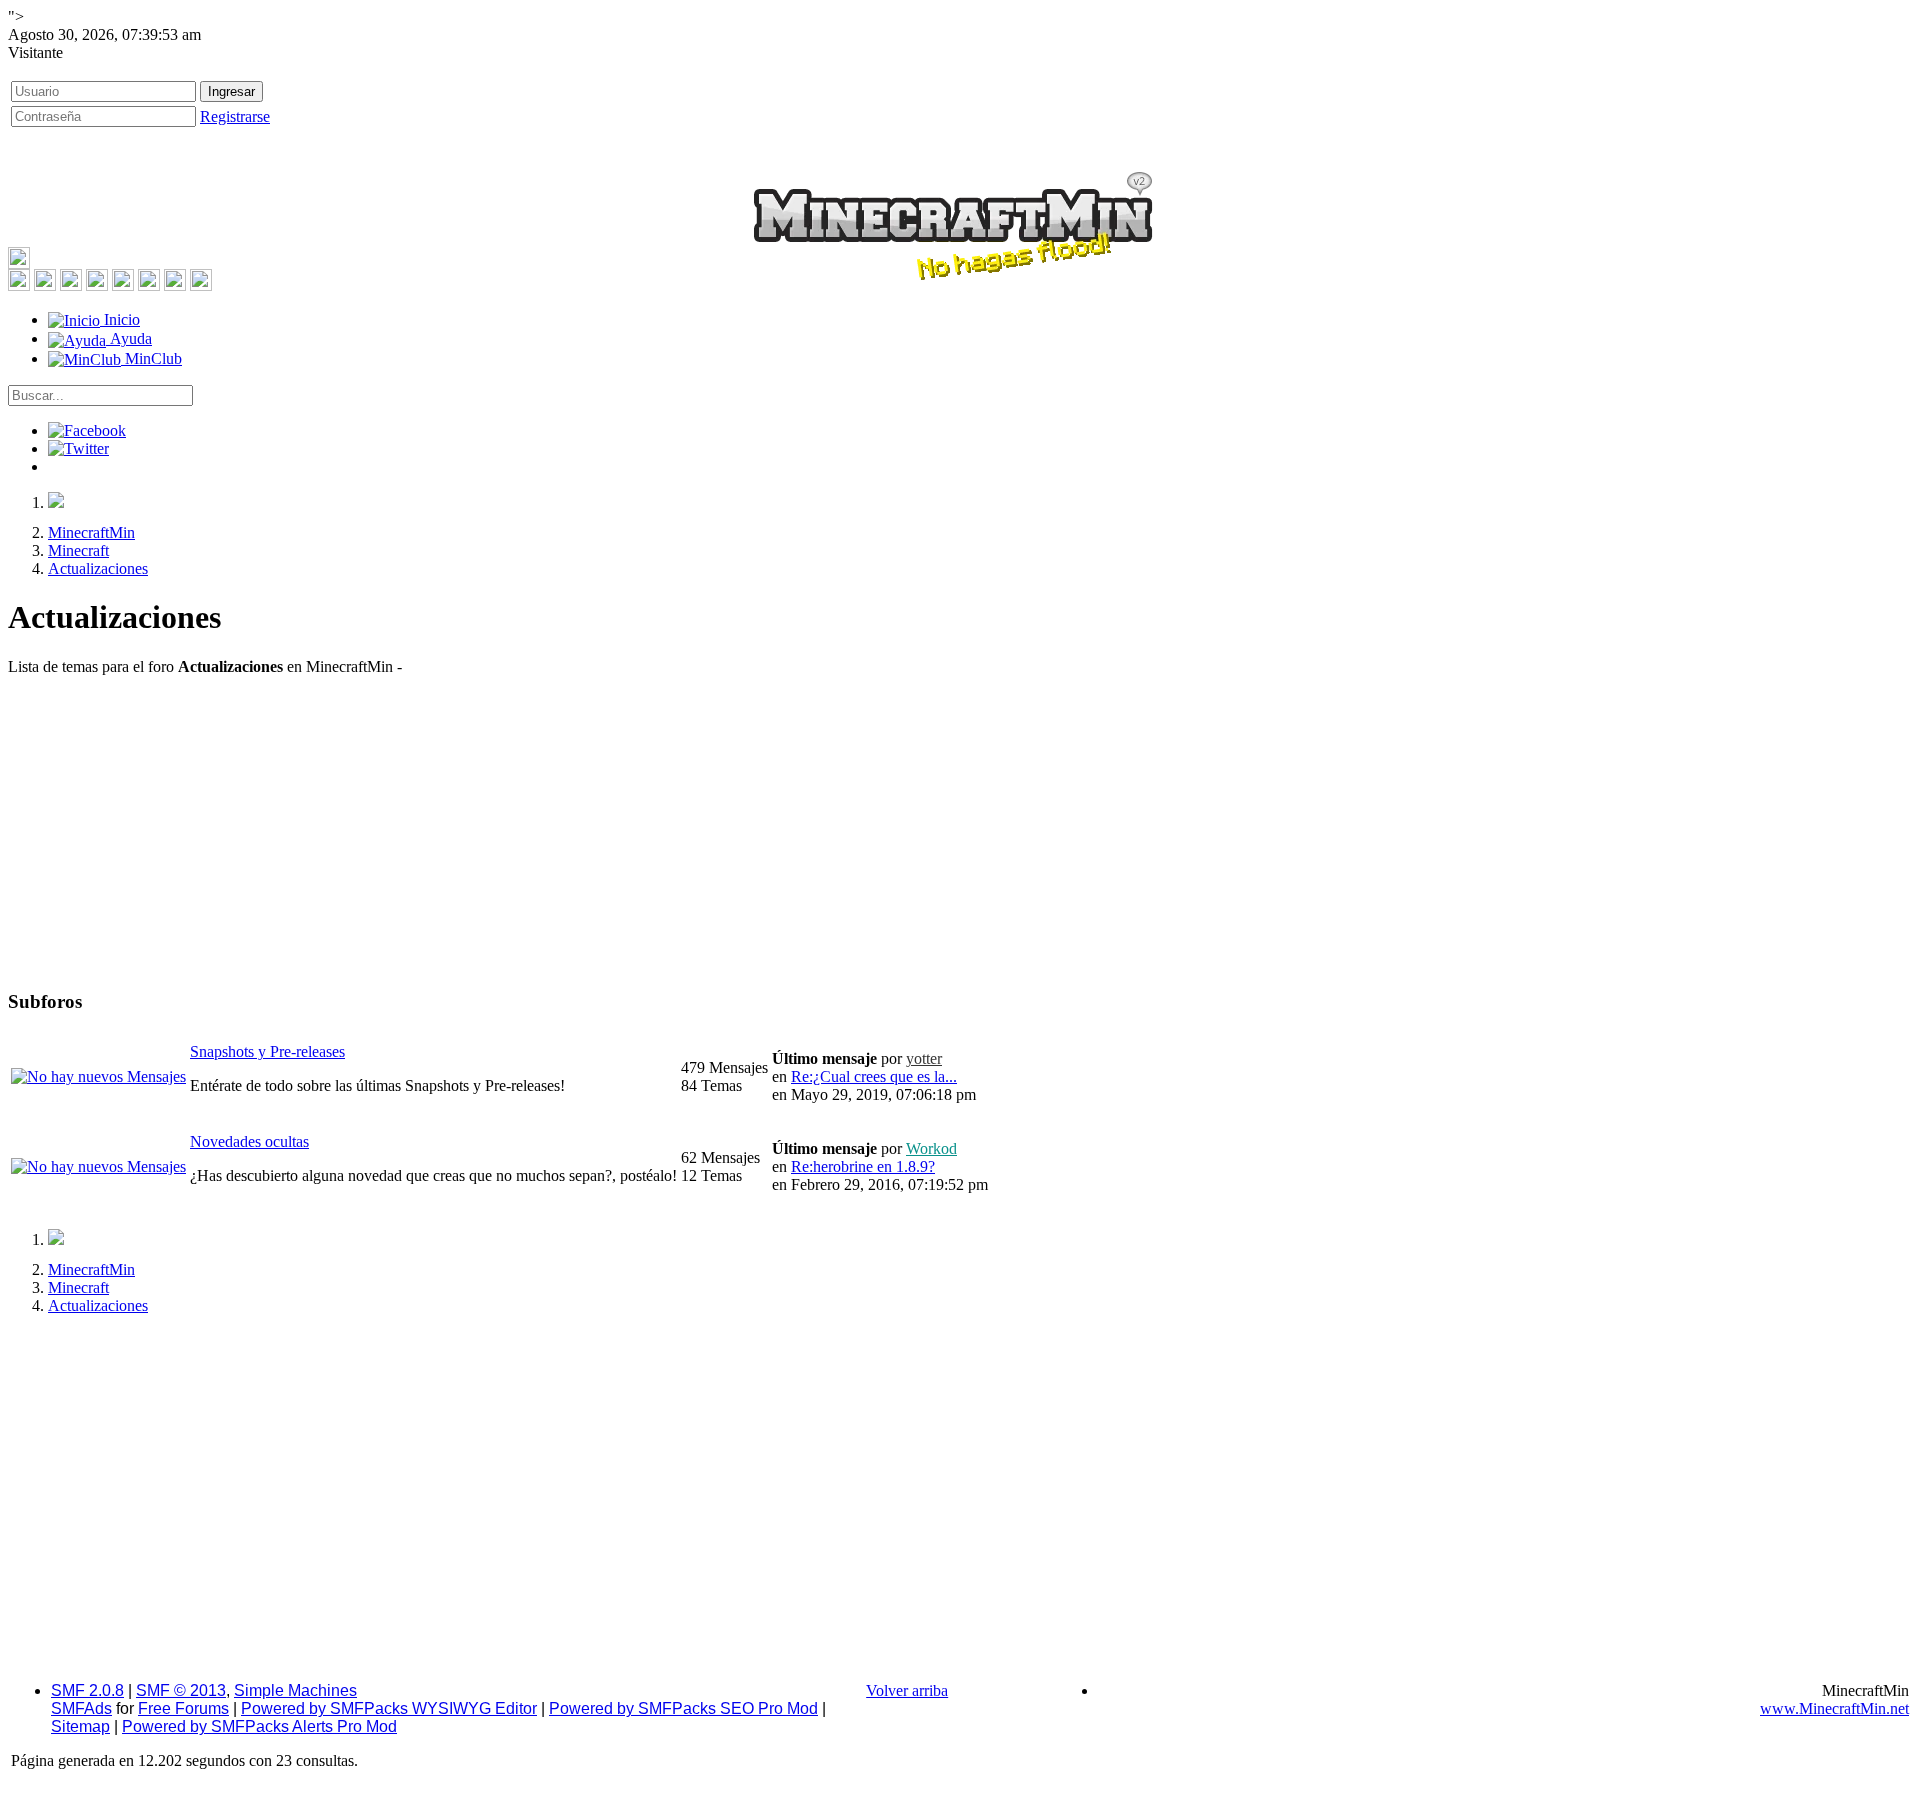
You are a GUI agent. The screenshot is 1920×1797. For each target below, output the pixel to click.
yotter (924, 1058)
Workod (931, 1148)
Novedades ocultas (249, 1141)
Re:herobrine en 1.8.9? (863, 1166)
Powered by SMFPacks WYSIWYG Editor (389, 1708)
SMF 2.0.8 (87, 1690)
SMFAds (81, 1708)
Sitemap (80, 1726)
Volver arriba (907, 1690)
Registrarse (235, 116)
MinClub (151, 358)
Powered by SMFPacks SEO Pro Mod (683, 1708)
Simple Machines (295, 1690)
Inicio (120, 319)
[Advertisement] (960, 832)
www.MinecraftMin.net (1834, 1708)
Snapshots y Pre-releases (267, 1051)
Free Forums (183, 1708)
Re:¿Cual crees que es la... (874, 1076)
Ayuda (129, 338)
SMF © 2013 (181, 1690)
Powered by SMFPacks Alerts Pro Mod (259, 1726)
